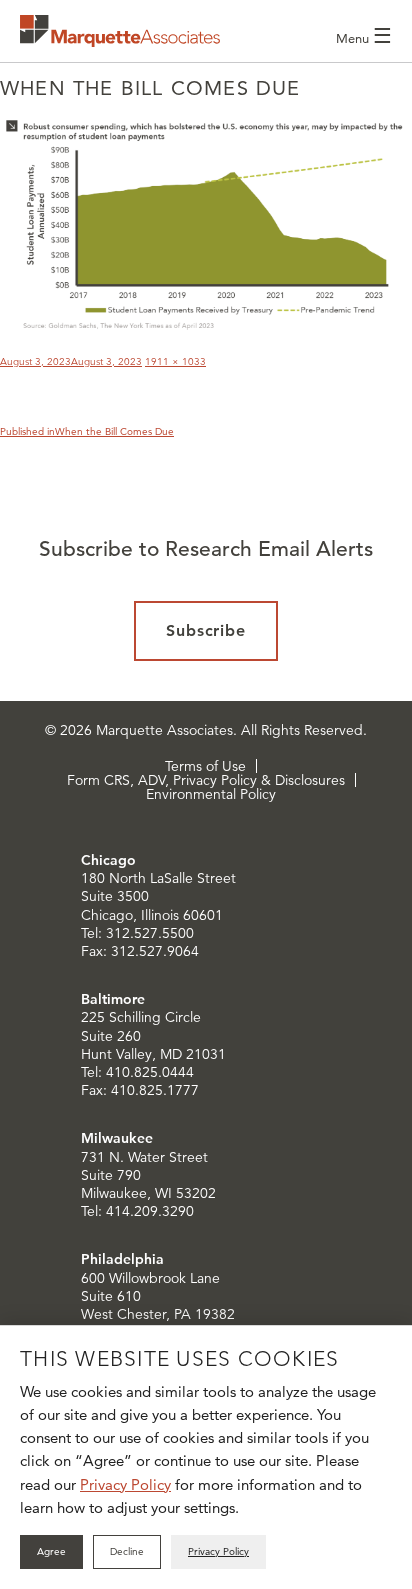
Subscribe (206, 630)
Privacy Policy (125, 1484)
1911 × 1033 (175, 361)
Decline (127, 1551)
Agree (51, 1551)
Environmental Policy (211, 794)
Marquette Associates (120, 31)
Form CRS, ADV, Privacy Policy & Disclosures (206, 780)
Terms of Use (205, 766)
